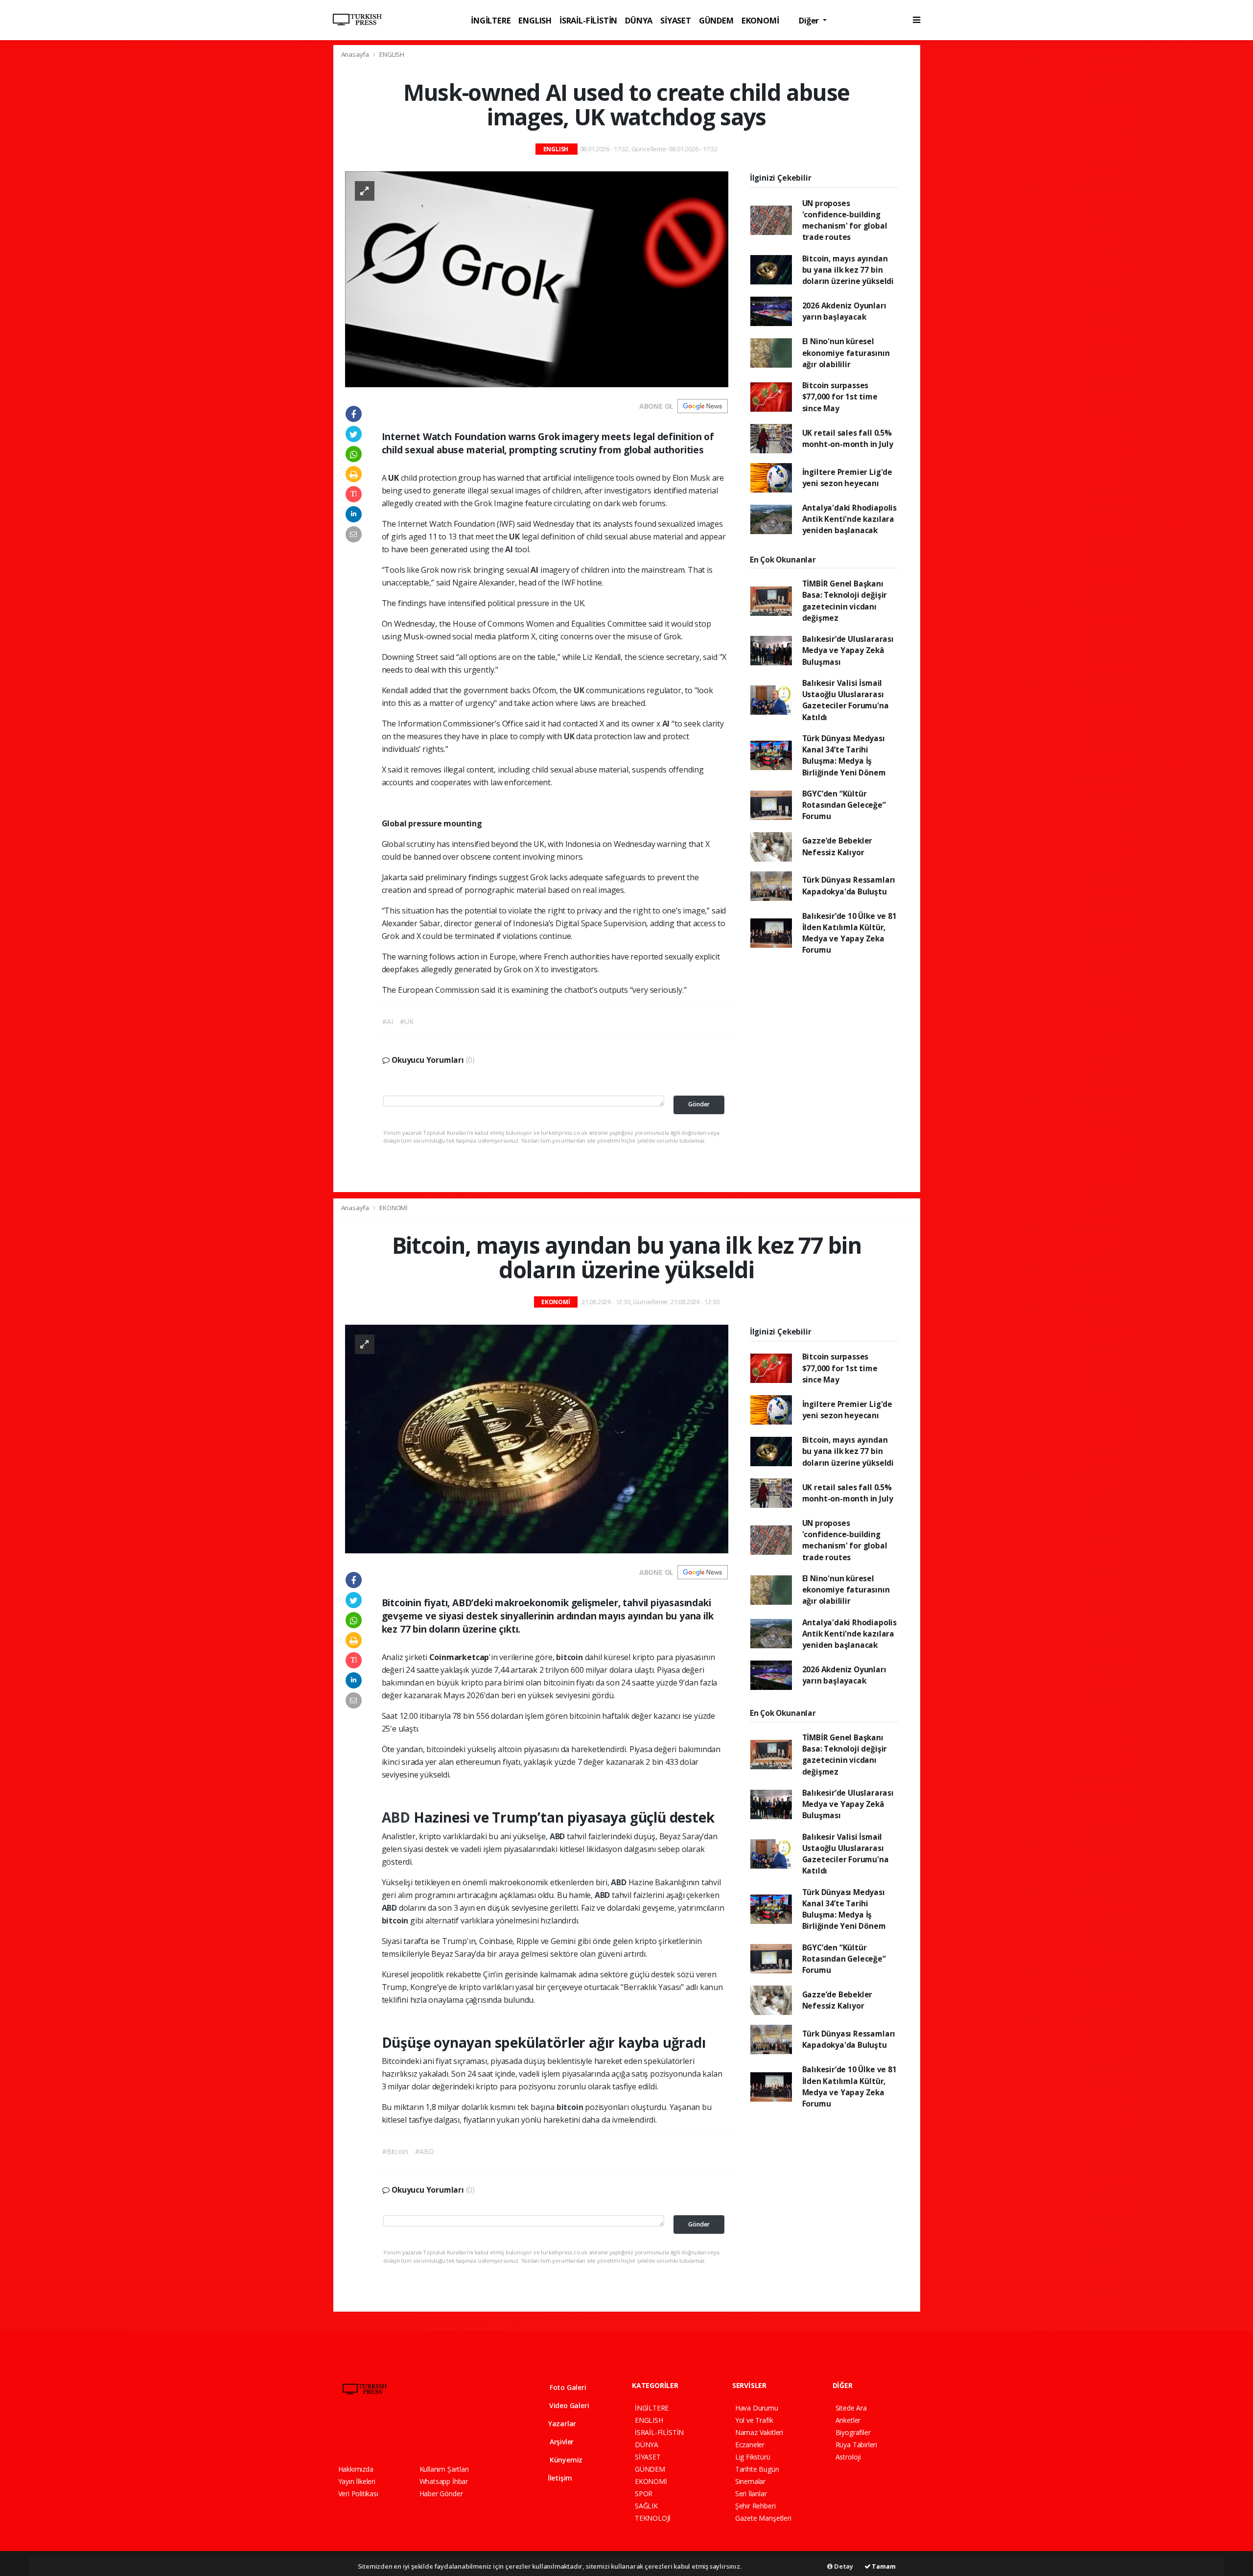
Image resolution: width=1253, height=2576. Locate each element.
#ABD (424, 2151)
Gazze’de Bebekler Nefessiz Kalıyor (837, 846)
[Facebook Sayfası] (343, 2434)
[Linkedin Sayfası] (411, 2434)
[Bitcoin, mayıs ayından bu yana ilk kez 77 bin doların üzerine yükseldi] (537, 1438)
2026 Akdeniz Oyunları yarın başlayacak (844, 311)
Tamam (883, 2566)
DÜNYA (639, 20)
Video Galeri (568, 2405)
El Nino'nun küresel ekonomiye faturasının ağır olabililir (846, 353)
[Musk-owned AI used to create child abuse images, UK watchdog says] (537, 278)
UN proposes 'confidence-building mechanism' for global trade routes (845, 220)
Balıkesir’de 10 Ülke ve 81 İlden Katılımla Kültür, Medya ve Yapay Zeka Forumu (849, 933)
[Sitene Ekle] (463, 2434)
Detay (843, 2566)
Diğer (810, 20)
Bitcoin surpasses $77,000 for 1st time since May (840, 397)
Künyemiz (565, 2460)
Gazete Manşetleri (763, 2518)
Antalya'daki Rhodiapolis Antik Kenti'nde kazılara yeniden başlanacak (849, 519)
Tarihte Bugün (757, 2469)
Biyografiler (853, 2432)
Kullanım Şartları (444, 2469)
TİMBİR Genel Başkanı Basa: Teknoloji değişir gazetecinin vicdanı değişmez (845, 601)
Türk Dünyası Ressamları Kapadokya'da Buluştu (849, 885)
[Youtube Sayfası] (394, 2434)
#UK (406, 1021)
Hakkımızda (356, 2469)
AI (510, 549)
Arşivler (561, 2442)
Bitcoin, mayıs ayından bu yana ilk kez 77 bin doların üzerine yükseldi (848, 270)
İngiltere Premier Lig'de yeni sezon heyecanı (847, 478)
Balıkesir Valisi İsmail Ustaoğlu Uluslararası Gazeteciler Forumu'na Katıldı (846, 700)
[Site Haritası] (445, 2434)
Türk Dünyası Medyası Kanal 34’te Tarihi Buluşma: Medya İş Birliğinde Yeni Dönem (844, 755)
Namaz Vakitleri (759, 2432)
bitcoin (570, 1657)
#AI (387, 1021)
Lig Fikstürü (753, 2457)
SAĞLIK (646, 2506)
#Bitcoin (395, 2151)
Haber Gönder (441, 2494)
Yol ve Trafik (754, 2420)
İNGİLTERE (491, 20)
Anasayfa (356, 54)
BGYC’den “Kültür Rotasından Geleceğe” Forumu (844, 805)
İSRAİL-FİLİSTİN (588, 20)
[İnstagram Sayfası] (376, 2434)
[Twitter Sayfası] (359, 2434)
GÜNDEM (716, 20)
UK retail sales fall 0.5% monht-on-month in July (848, 438)
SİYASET (676, 20)
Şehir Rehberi (755, 2506)
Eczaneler (750, 2445)
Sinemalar (750, 2481)
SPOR (644, 2494)
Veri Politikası (358, 2494)
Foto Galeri (567, 2387)
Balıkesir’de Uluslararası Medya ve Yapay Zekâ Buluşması (848, 650)
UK (515, 537)
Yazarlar (561, 2424)
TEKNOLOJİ (653, 2518)
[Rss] (428, 2434)
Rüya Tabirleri (856, 2445)
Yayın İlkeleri (357, 2481)
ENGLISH (535, 20)
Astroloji (848, 2457)
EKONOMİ (760, 20)
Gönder (699, 1104)
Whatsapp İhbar (444, 2481)
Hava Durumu (757, 2408)
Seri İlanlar (751, 2494)
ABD (398, 1817)
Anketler (848, 2420)
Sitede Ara (851, 2408)
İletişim (559, 2478)
